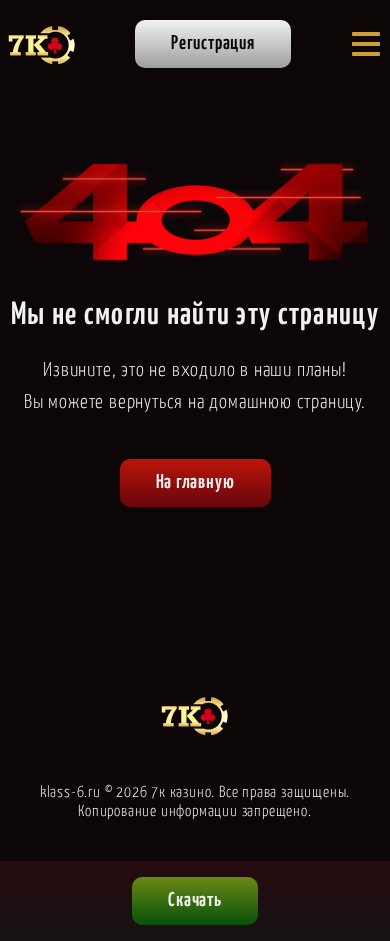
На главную (195, 482)
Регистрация (213, 43)
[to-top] (356, 823)
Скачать (195, 900)
